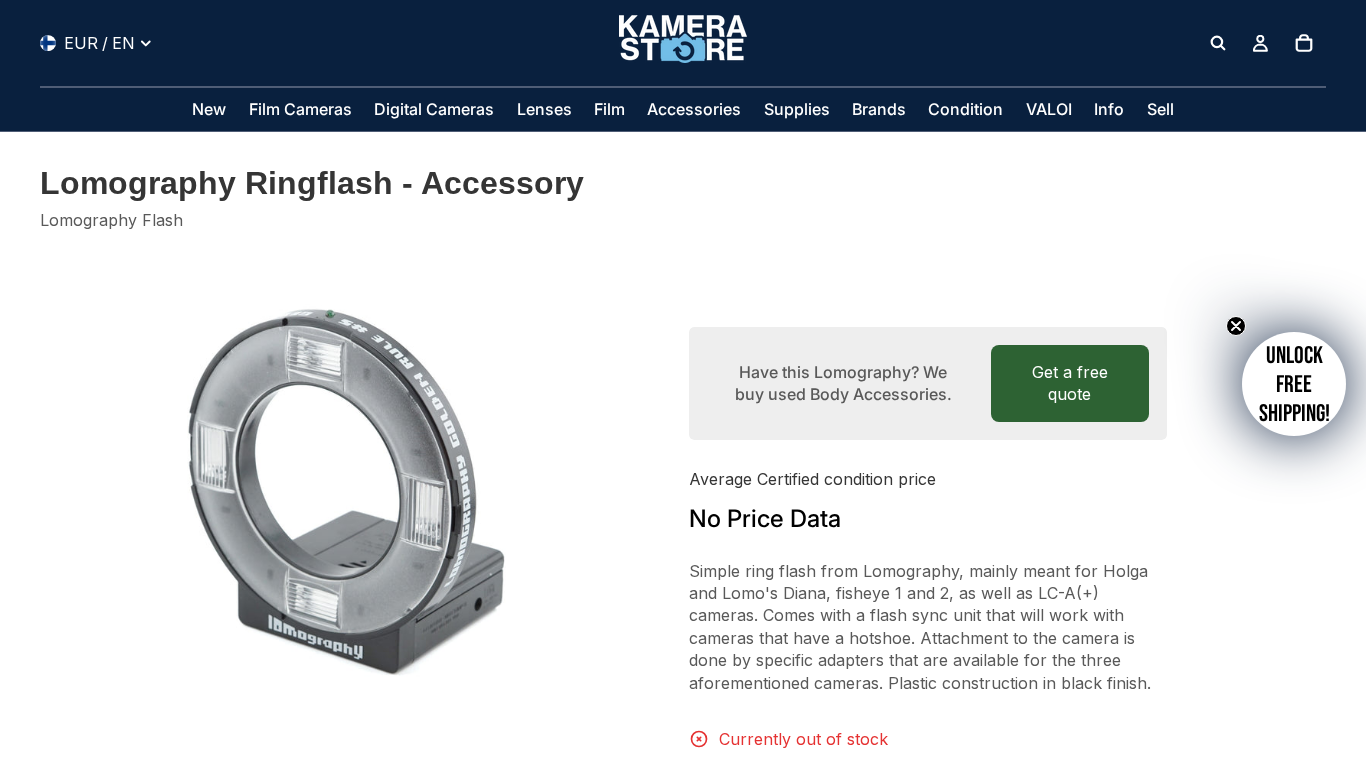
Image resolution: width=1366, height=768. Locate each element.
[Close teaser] (1236, 326)
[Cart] (1304, 43)
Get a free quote (1070, 383)
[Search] (1218, 43)
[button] (1294, 384)
